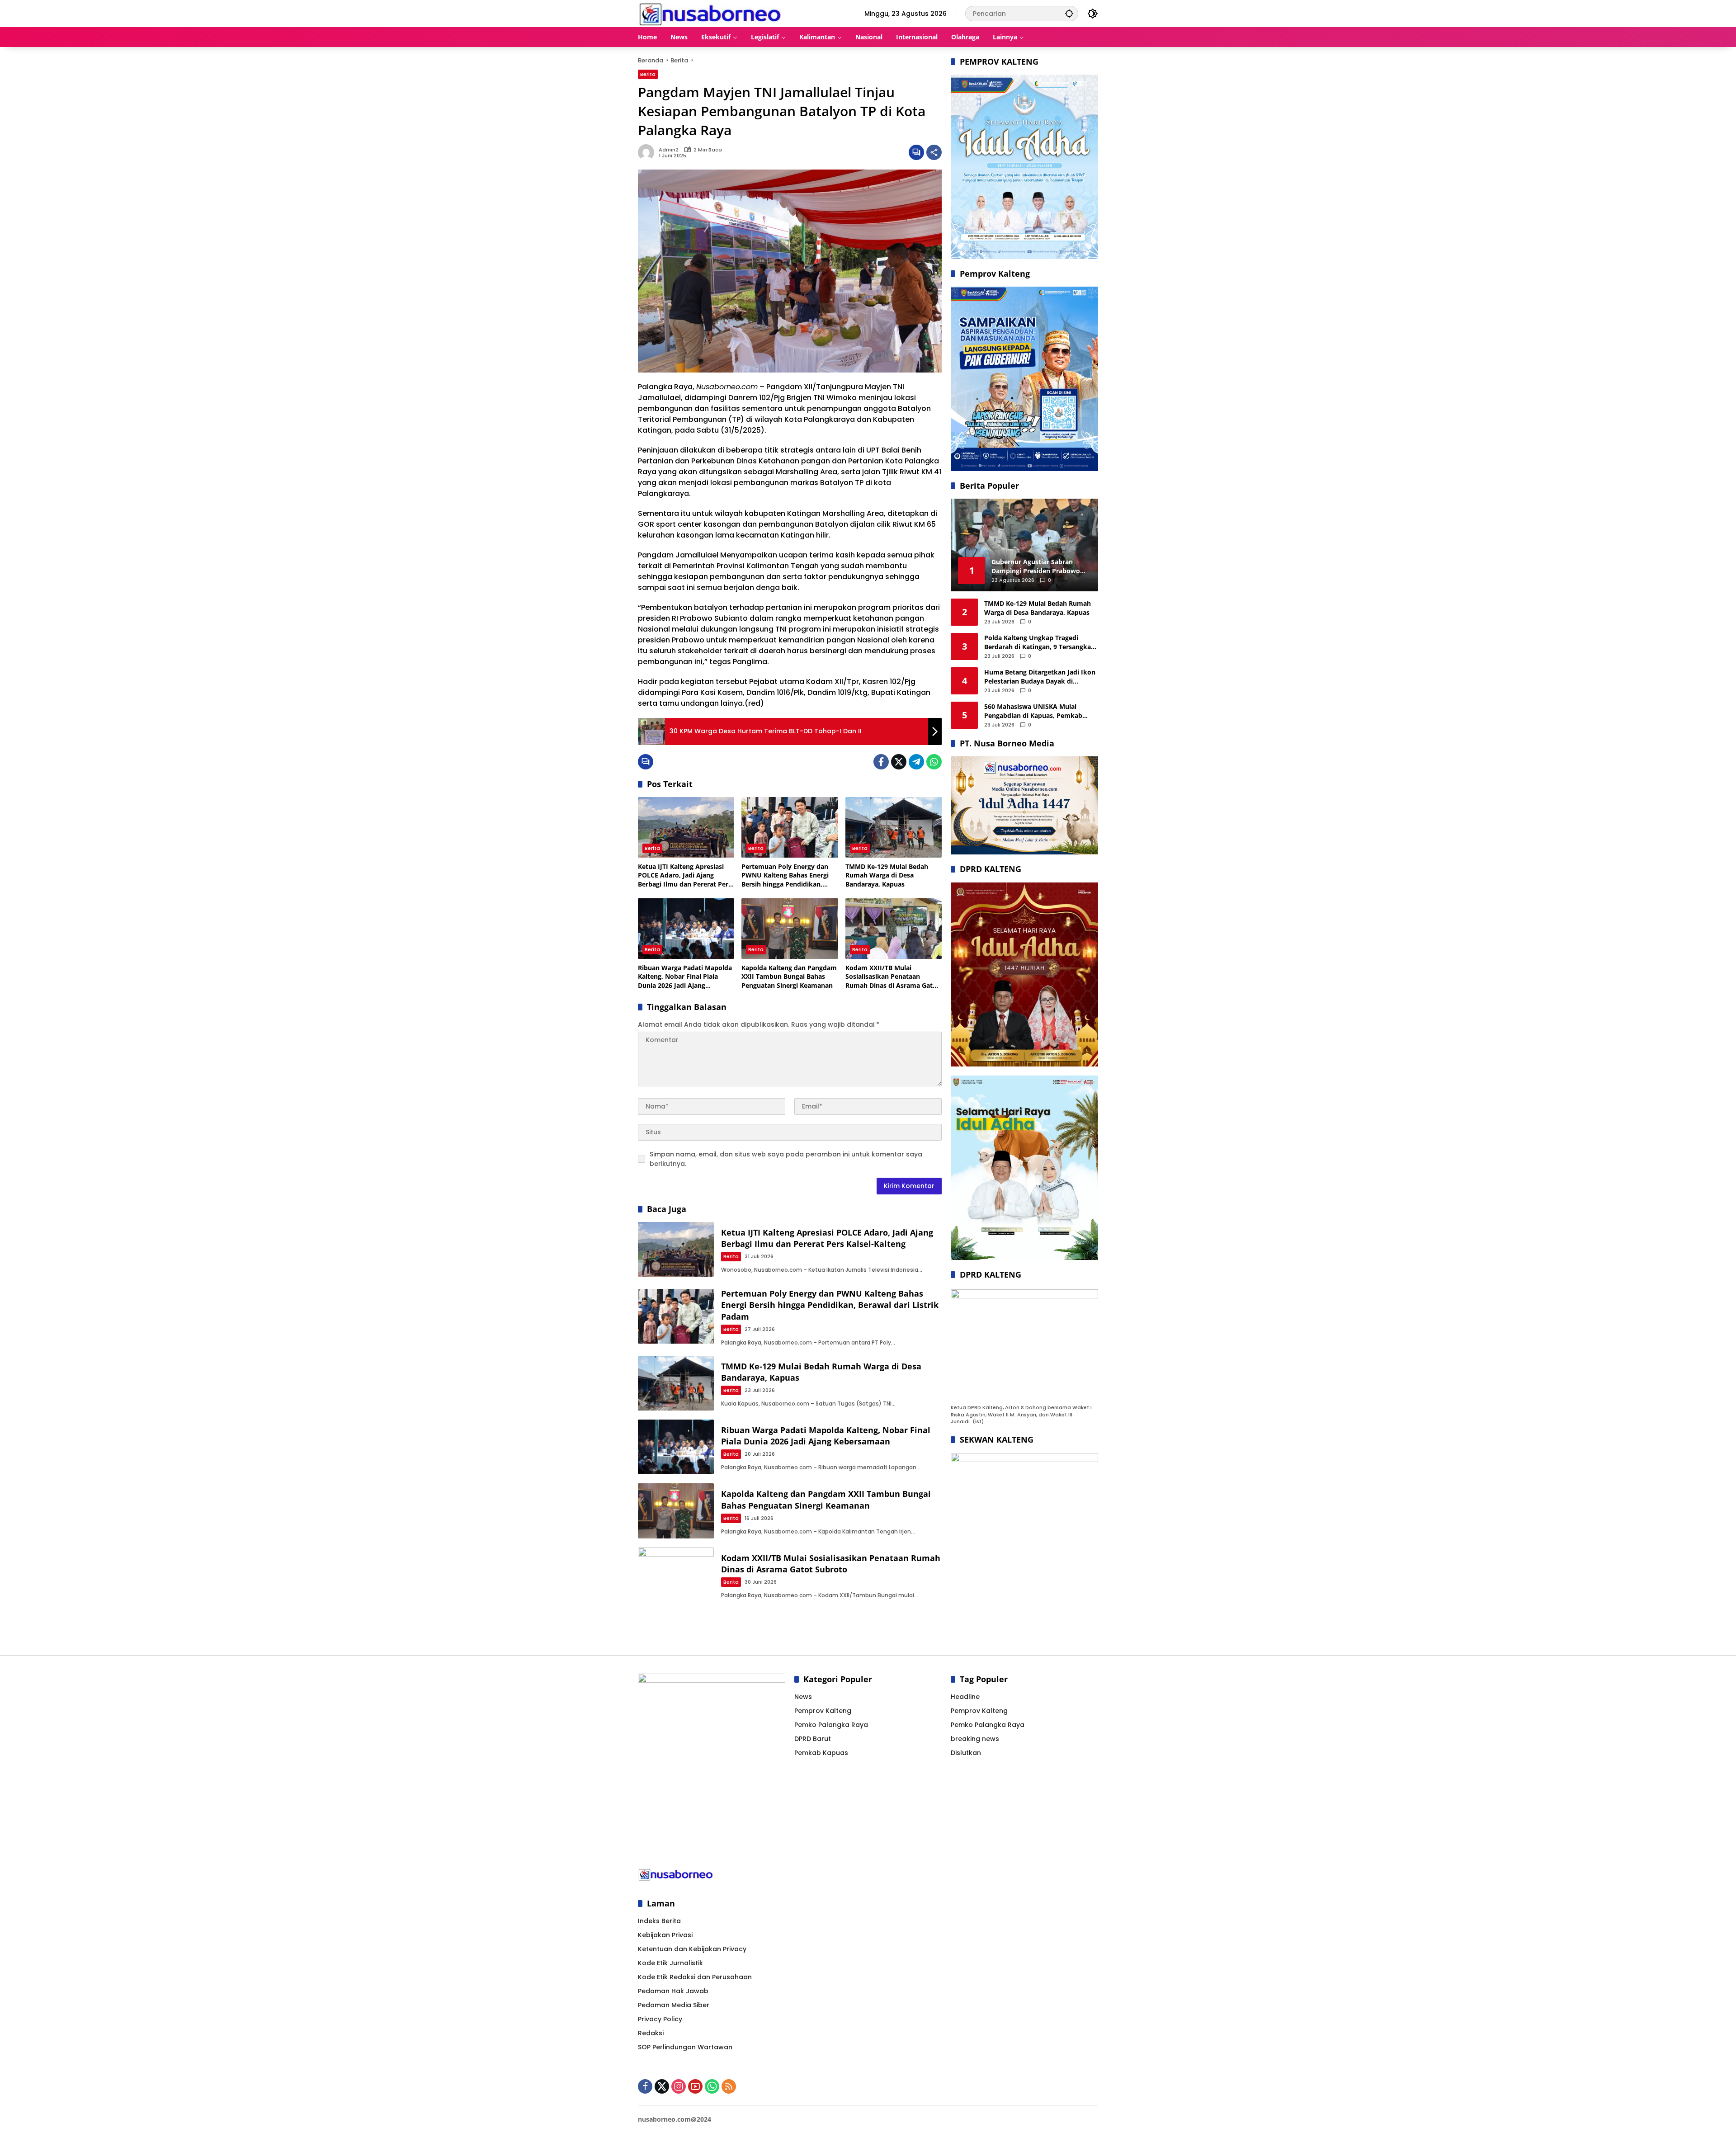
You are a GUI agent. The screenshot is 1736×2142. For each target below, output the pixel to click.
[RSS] (729, 2086)
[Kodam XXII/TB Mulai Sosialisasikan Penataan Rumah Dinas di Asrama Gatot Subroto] (894, 929)
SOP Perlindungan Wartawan (685, 2047)
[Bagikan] (934, 152)
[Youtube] (695, 2086)
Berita (648, 74)
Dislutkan (966, 1753)
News (803, 1697)
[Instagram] (679, 2086)
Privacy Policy (660, 2019)
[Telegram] (916, 762)
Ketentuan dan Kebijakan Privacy (692, 1949)
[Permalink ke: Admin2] (648, 152)
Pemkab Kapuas (821, 1753)
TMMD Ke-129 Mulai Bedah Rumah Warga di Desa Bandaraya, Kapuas (887, 875)
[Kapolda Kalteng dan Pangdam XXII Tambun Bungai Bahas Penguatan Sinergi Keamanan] (790, 929)
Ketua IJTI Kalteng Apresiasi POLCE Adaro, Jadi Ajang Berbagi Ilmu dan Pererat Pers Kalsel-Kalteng (685, 875)
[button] (1069, 13)
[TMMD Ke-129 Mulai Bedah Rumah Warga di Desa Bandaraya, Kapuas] (894, 827)
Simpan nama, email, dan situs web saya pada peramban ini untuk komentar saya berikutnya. (786, 1159)
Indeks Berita (659, 1921)
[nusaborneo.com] (710, 13)
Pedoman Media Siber (674, 2005)
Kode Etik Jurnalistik (670, 1963)
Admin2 (669, 150)
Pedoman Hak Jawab (673, 1991)
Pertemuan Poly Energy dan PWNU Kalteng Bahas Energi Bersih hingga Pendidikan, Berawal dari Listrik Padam (785, 875)
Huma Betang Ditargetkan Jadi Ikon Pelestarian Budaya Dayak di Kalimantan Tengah (1040, 677)
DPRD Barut (813, 1739)
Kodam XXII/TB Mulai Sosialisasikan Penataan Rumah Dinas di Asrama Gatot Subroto (892, 977)
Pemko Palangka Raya (831, 1725)
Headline (965, 1697)
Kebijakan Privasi (665, 1935)
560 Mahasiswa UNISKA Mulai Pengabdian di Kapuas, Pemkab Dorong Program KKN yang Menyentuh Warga (1033, 711)
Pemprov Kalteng (823, 1711)
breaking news (975, 1739)
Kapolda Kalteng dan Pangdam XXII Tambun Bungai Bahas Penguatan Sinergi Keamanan (789, 977)
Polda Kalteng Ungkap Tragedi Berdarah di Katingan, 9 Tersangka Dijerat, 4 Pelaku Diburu (1038, 642)
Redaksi (651, 2033)
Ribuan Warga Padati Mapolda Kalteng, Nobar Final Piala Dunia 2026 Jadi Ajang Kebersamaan (685, 977)
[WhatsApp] (934, 762)
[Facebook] (881, 762)
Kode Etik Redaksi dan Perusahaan (695, 1977)
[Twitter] (899, 762)
